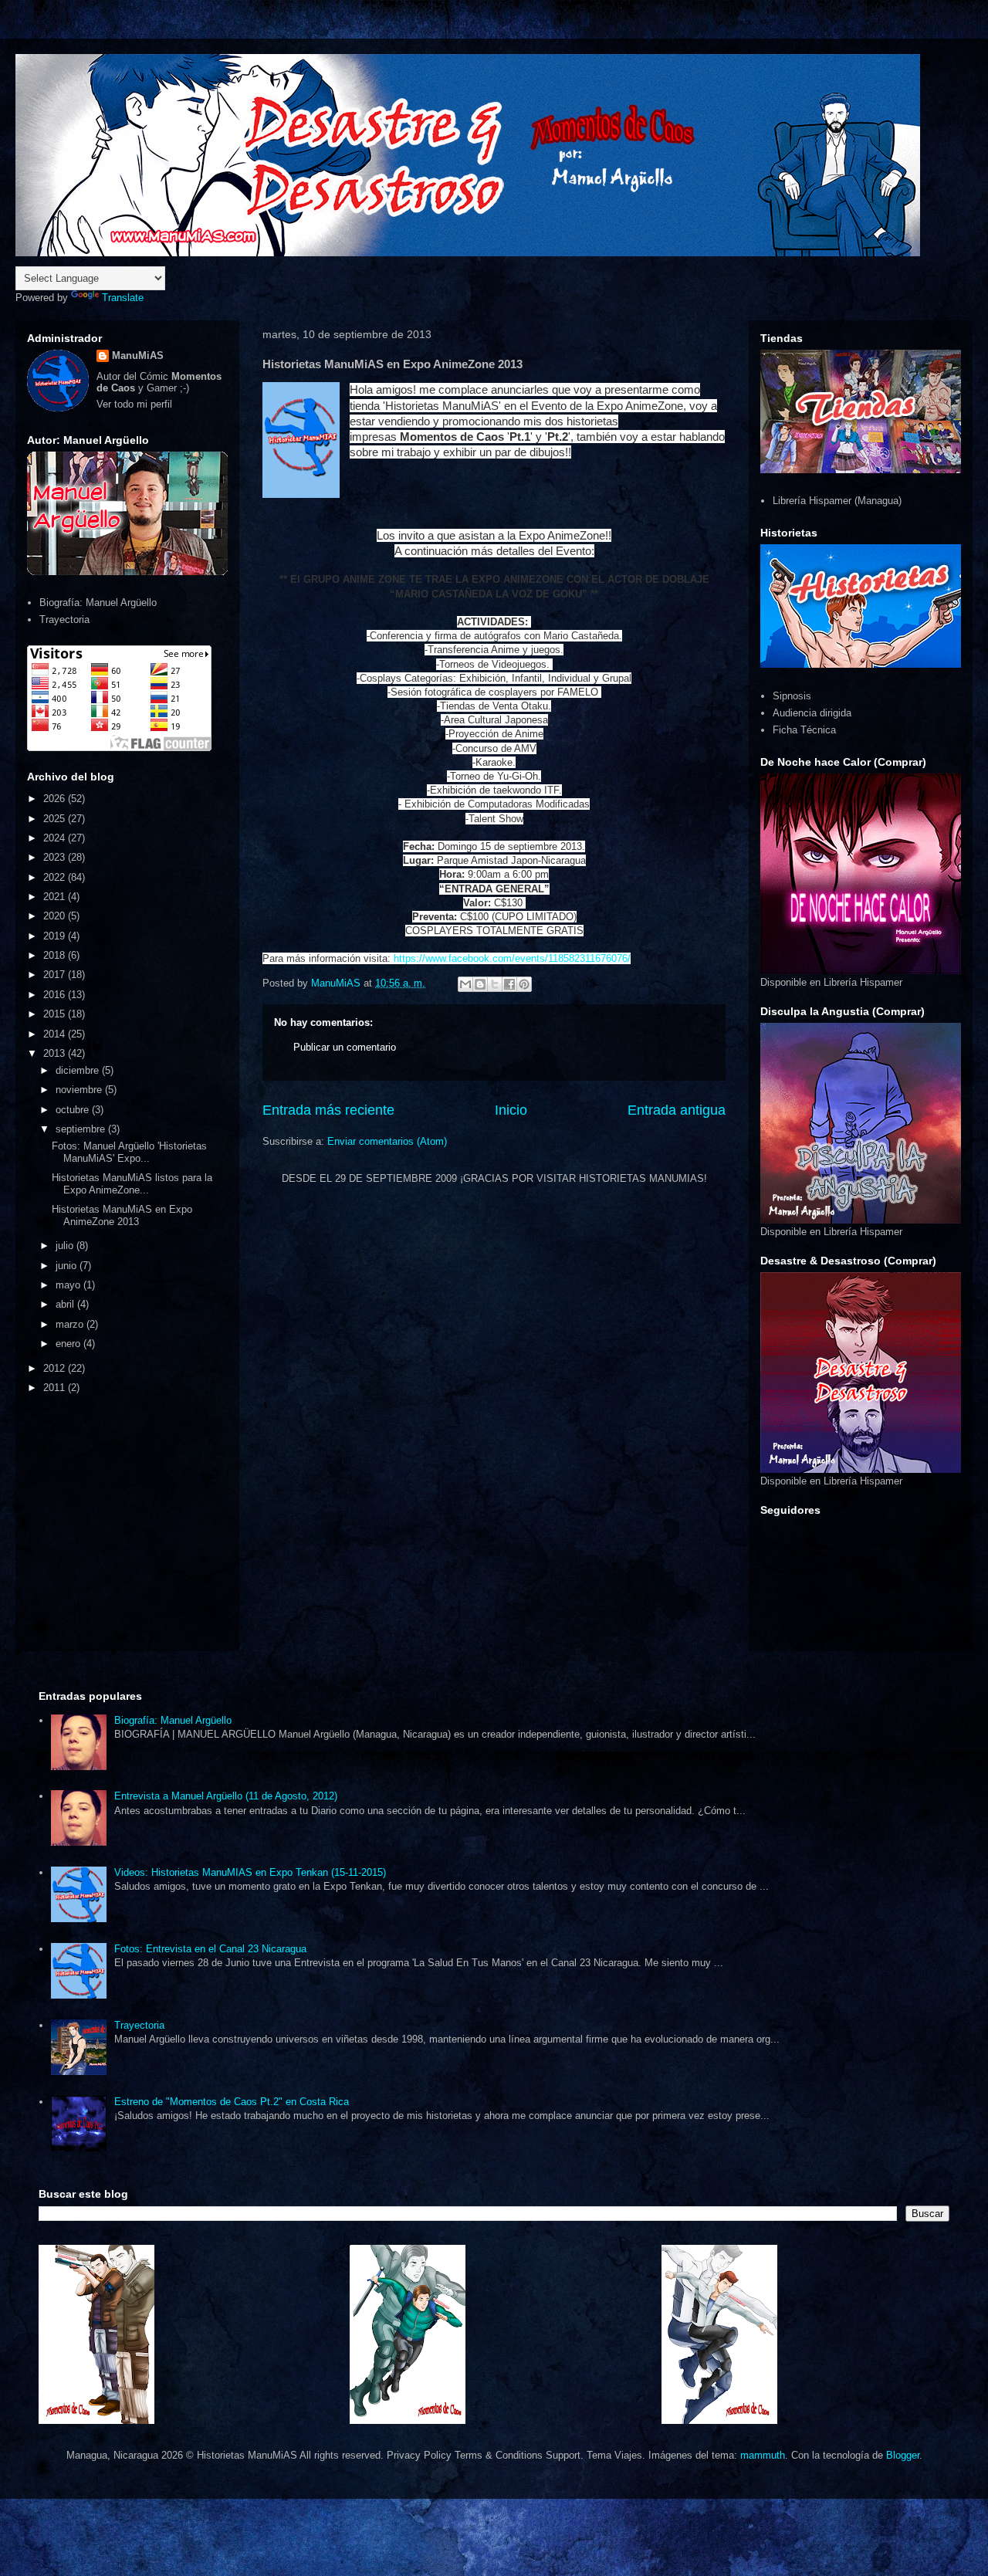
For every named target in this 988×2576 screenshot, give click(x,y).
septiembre (82, 1129)
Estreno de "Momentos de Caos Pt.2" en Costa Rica (232, 2102)
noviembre (80, 1090)
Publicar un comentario (345, 1047)
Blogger (903, 2455)
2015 (56, 1014)
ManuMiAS (138, 355)
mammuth (763, 2455)
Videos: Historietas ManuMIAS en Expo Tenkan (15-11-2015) (250, 1872)
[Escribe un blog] (480, 984)
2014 (56, 1034)
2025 (56, 819)
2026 (56, 799)
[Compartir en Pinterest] (524, 984)
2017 (56, 975)
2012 (56, 1368)
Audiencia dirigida (812, 713)
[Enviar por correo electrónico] (465, 984)
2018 (56, 955)
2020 (56, 916)
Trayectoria (64, 619)
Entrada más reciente (328, 1110)
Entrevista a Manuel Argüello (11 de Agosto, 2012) (226, 1796)
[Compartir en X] (495, 984)
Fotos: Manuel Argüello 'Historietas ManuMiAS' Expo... (129, 1152)
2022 (56, 877)
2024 (56, 838)
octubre (74, 1110)
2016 (56, 995)
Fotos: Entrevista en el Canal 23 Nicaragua (210, 1949)
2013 (56, 1053)
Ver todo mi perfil (134, 404)
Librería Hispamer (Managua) (837, 501)
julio (66, 1246)
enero (69, 1344)
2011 (56, 1388)
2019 (56, 936)
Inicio (511, 1110)
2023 (56, 857)
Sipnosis (792, 696)
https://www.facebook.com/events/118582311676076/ (512, 958)
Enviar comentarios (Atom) (387, 1141)
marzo (71, 1324)
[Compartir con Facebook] (509, 984)
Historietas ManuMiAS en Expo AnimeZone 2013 (122, 1215)
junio (68, 1266)
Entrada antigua (677, 1110)
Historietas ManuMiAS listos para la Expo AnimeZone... (132, 1184)
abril (66, 1304)
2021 (56, 897)
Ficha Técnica (804, 730)
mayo (69, 1285)
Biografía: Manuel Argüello (98, 603)
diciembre (79, 1070)
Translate (123, 298)
